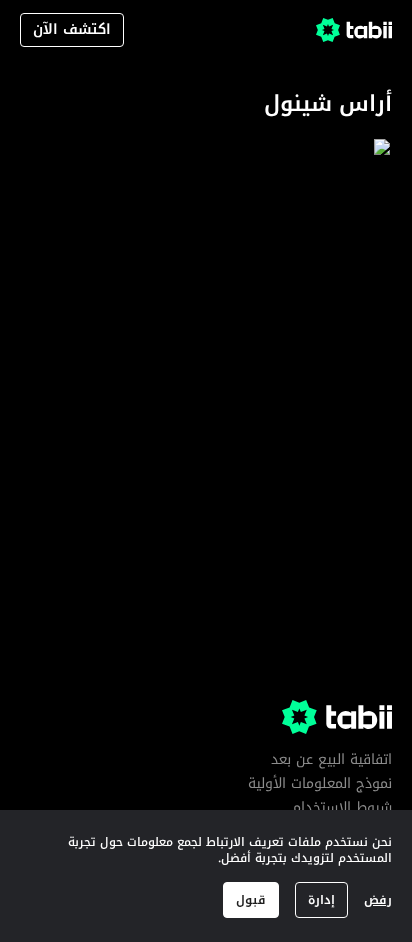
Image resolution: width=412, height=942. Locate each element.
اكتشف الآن (72, 29)
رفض (378, 900)
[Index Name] (304, 268)
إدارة (321, 900)
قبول (251, 900)
